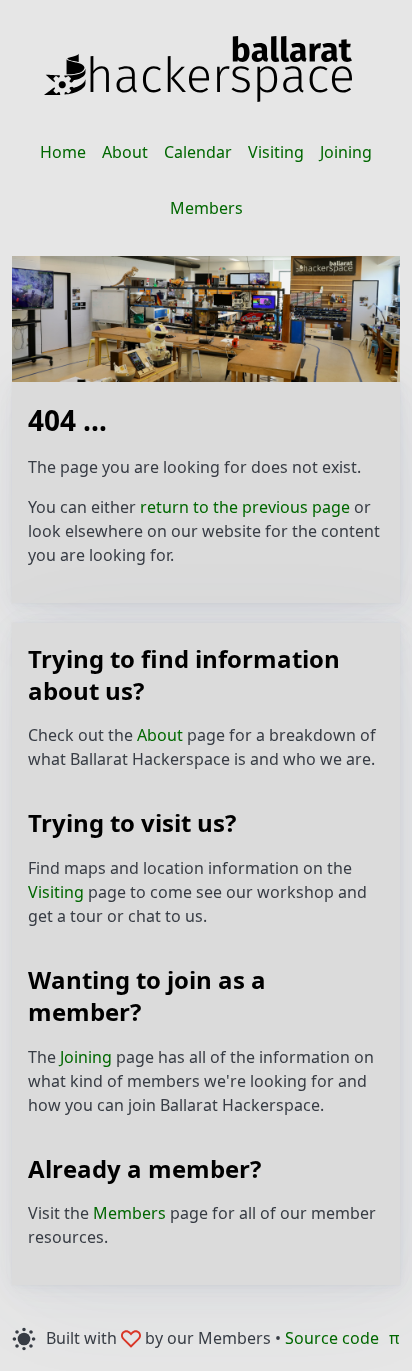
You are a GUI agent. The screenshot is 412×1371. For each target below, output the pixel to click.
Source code (332, 1338)
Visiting (276, 152)
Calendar (198, 152)
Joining (346, 152)
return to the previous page (245, 507)
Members (206, 208)
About (125, 152)
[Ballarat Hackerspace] (198, 69)
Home (63, 152)
